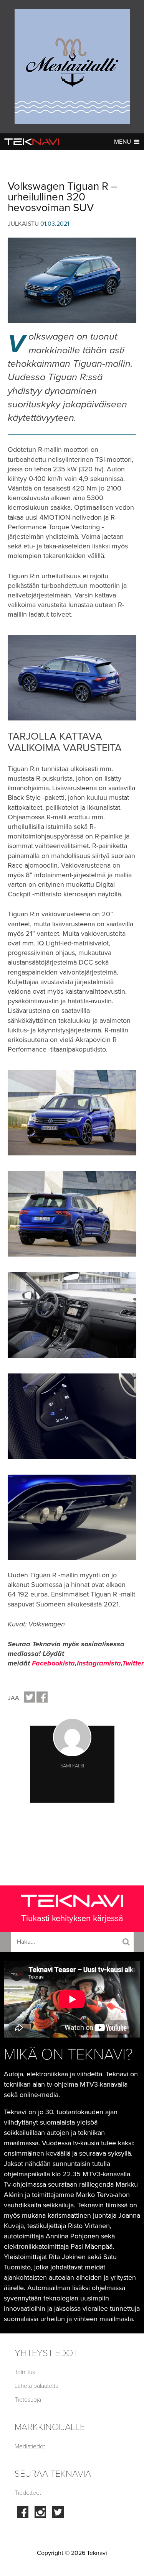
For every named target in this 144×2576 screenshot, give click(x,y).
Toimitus (25, 2372)
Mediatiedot (30, 2446)
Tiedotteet (28, 2493)
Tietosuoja (28, 2400)
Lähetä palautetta (36, 2386)
